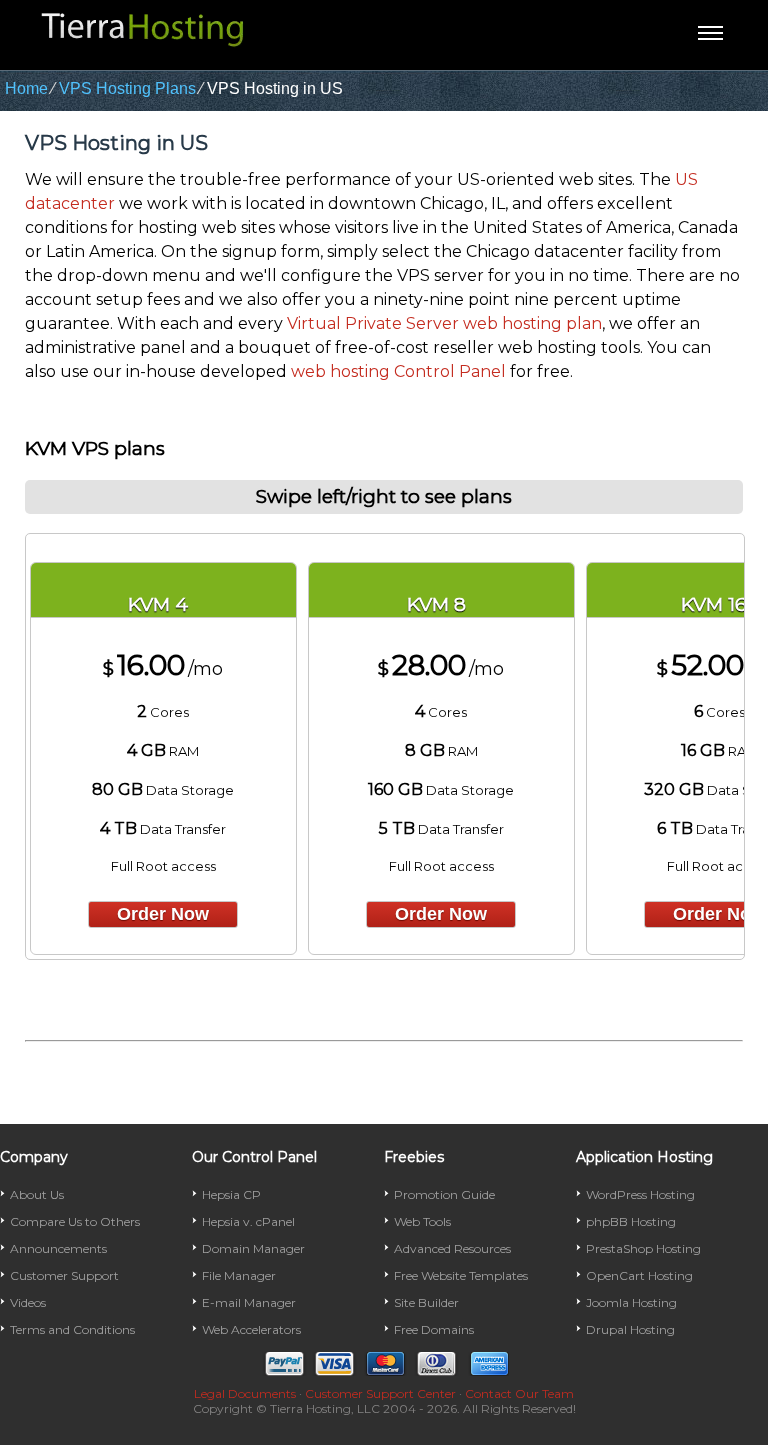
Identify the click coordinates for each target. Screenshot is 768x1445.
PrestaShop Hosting (643, 1248)
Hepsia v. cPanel (248, 1221)
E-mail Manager (249, 1302)
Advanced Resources (452, 1248)
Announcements (58, 1248)
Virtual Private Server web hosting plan (444, 323)
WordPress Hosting (640, 1194)
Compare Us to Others (75, 1221)
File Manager (239, 1275)
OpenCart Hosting (639, 1275)
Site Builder (426, 1302)
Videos (28, 1302)
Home (26, 88)
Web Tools (422, 1221)
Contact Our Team (519, 1393)
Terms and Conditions (72, 1329)
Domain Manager (253, 1248)
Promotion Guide (444, 1194)
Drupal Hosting (630, 1329)
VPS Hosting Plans (127, 88)
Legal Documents (245, 1393)
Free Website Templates (461, 1275)
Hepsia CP (231, 1194)
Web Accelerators (251, 1329)
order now (163, 914)
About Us (37, 1194)
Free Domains (434, 1329)
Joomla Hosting (631, 1302)
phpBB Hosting (631, 1221)
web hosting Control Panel (398, 371)
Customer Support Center (380, 1393)
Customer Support (64, 1275)
